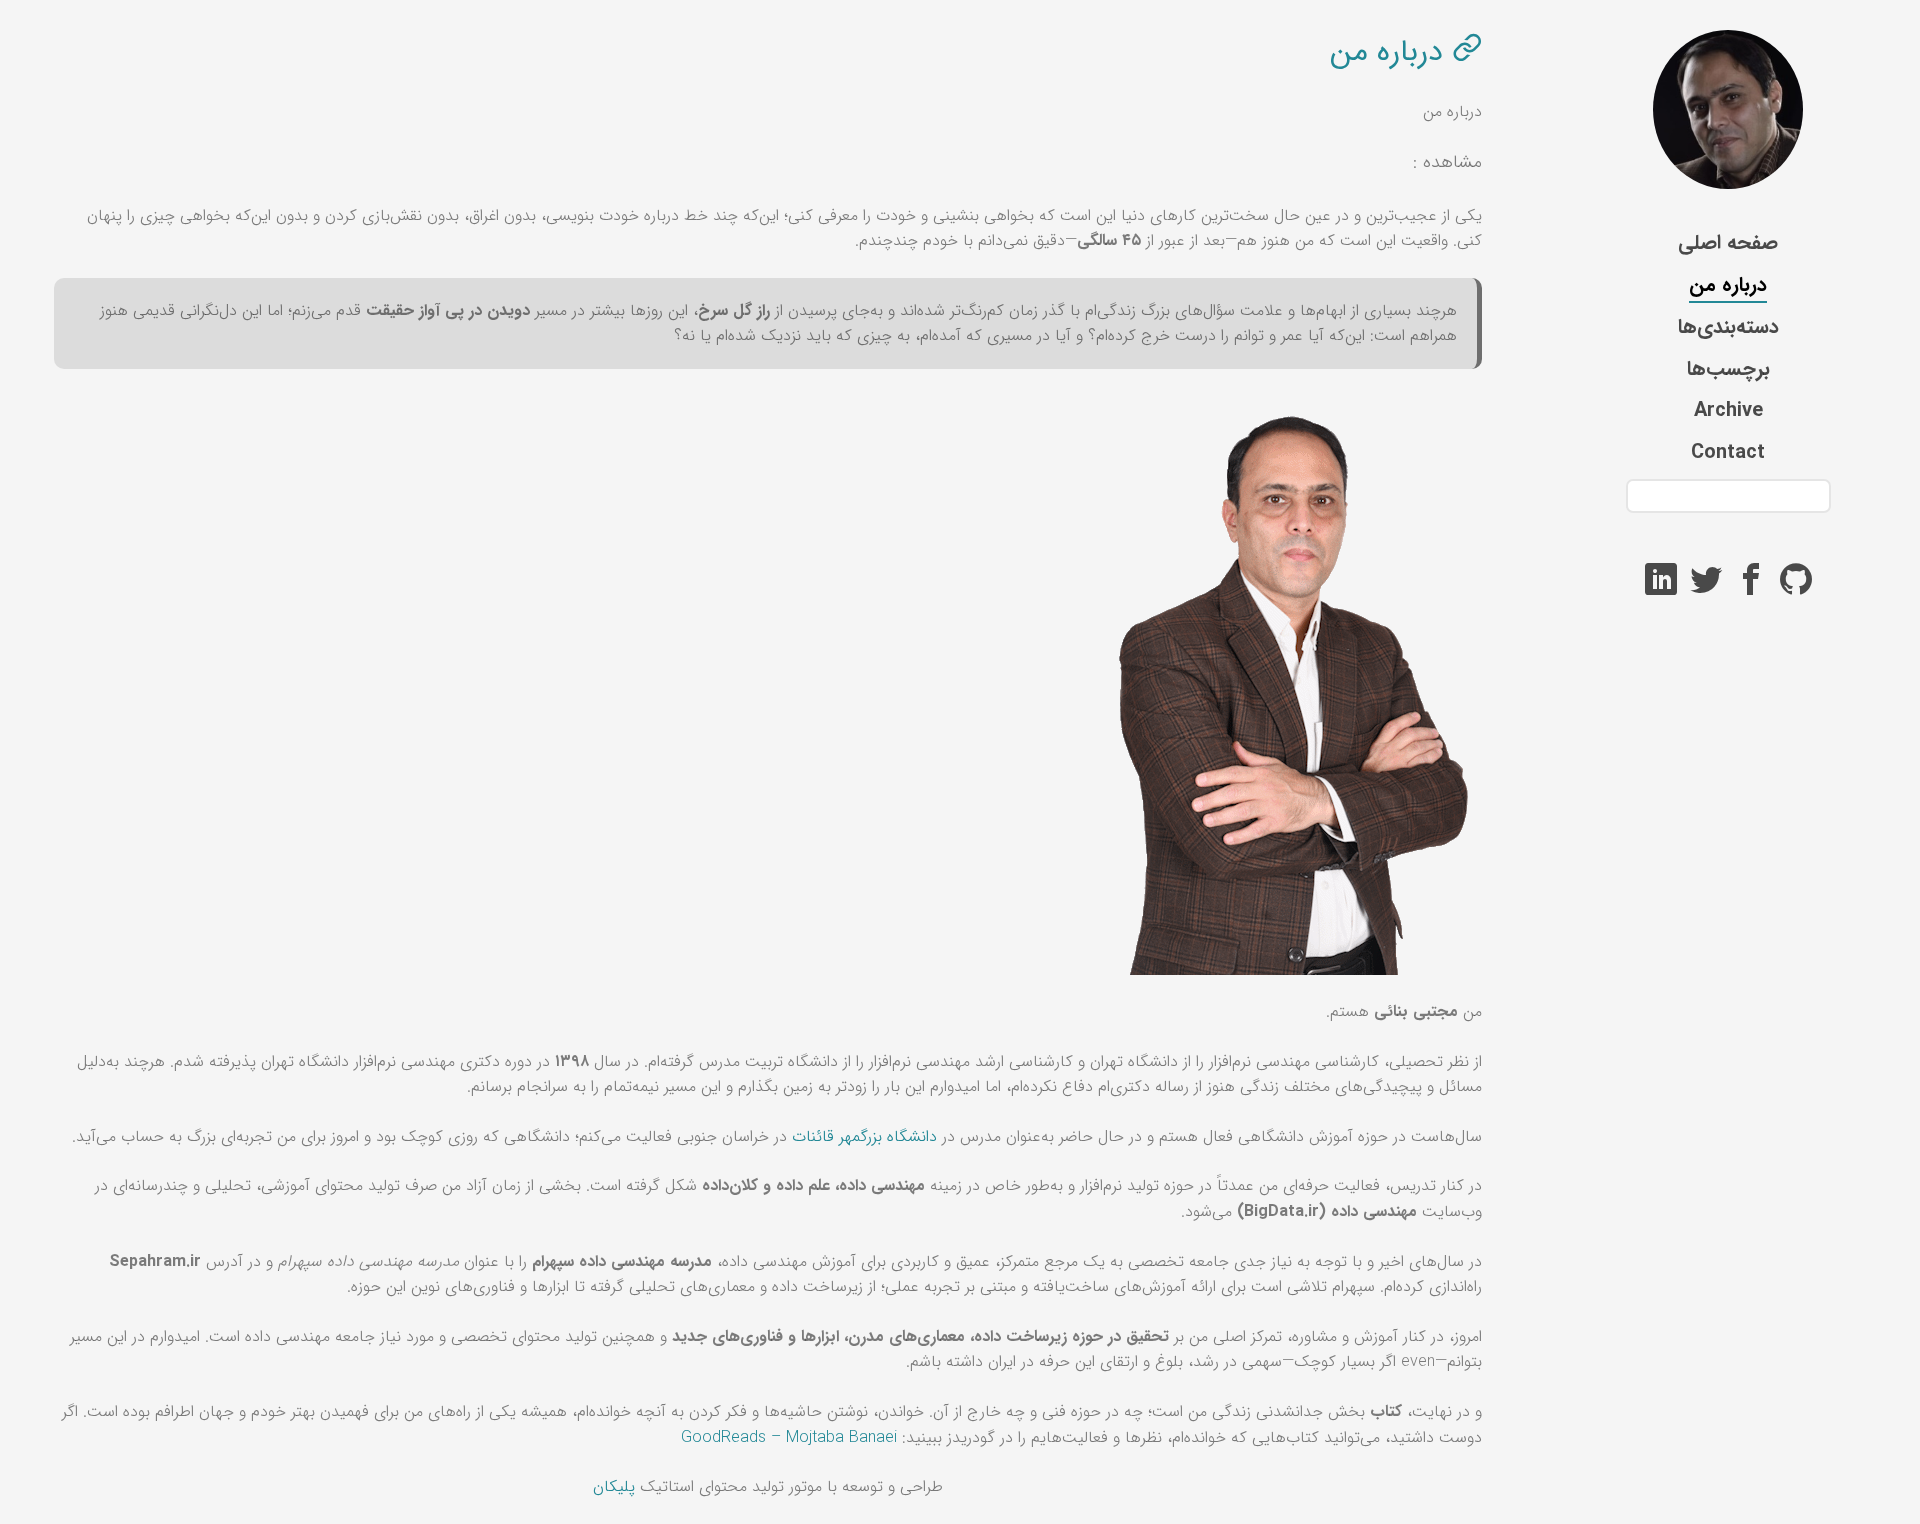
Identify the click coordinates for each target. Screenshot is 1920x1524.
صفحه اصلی (1728, 242)
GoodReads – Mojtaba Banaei (789, 1437)
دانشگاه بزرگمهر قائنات (864, 1136)
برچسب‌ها (1728, 368)
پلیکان (614, 1486)
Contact (1728, 452)
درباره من (1728, 284)
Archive (1728, 410)
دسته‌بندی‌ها (1728, 326)
